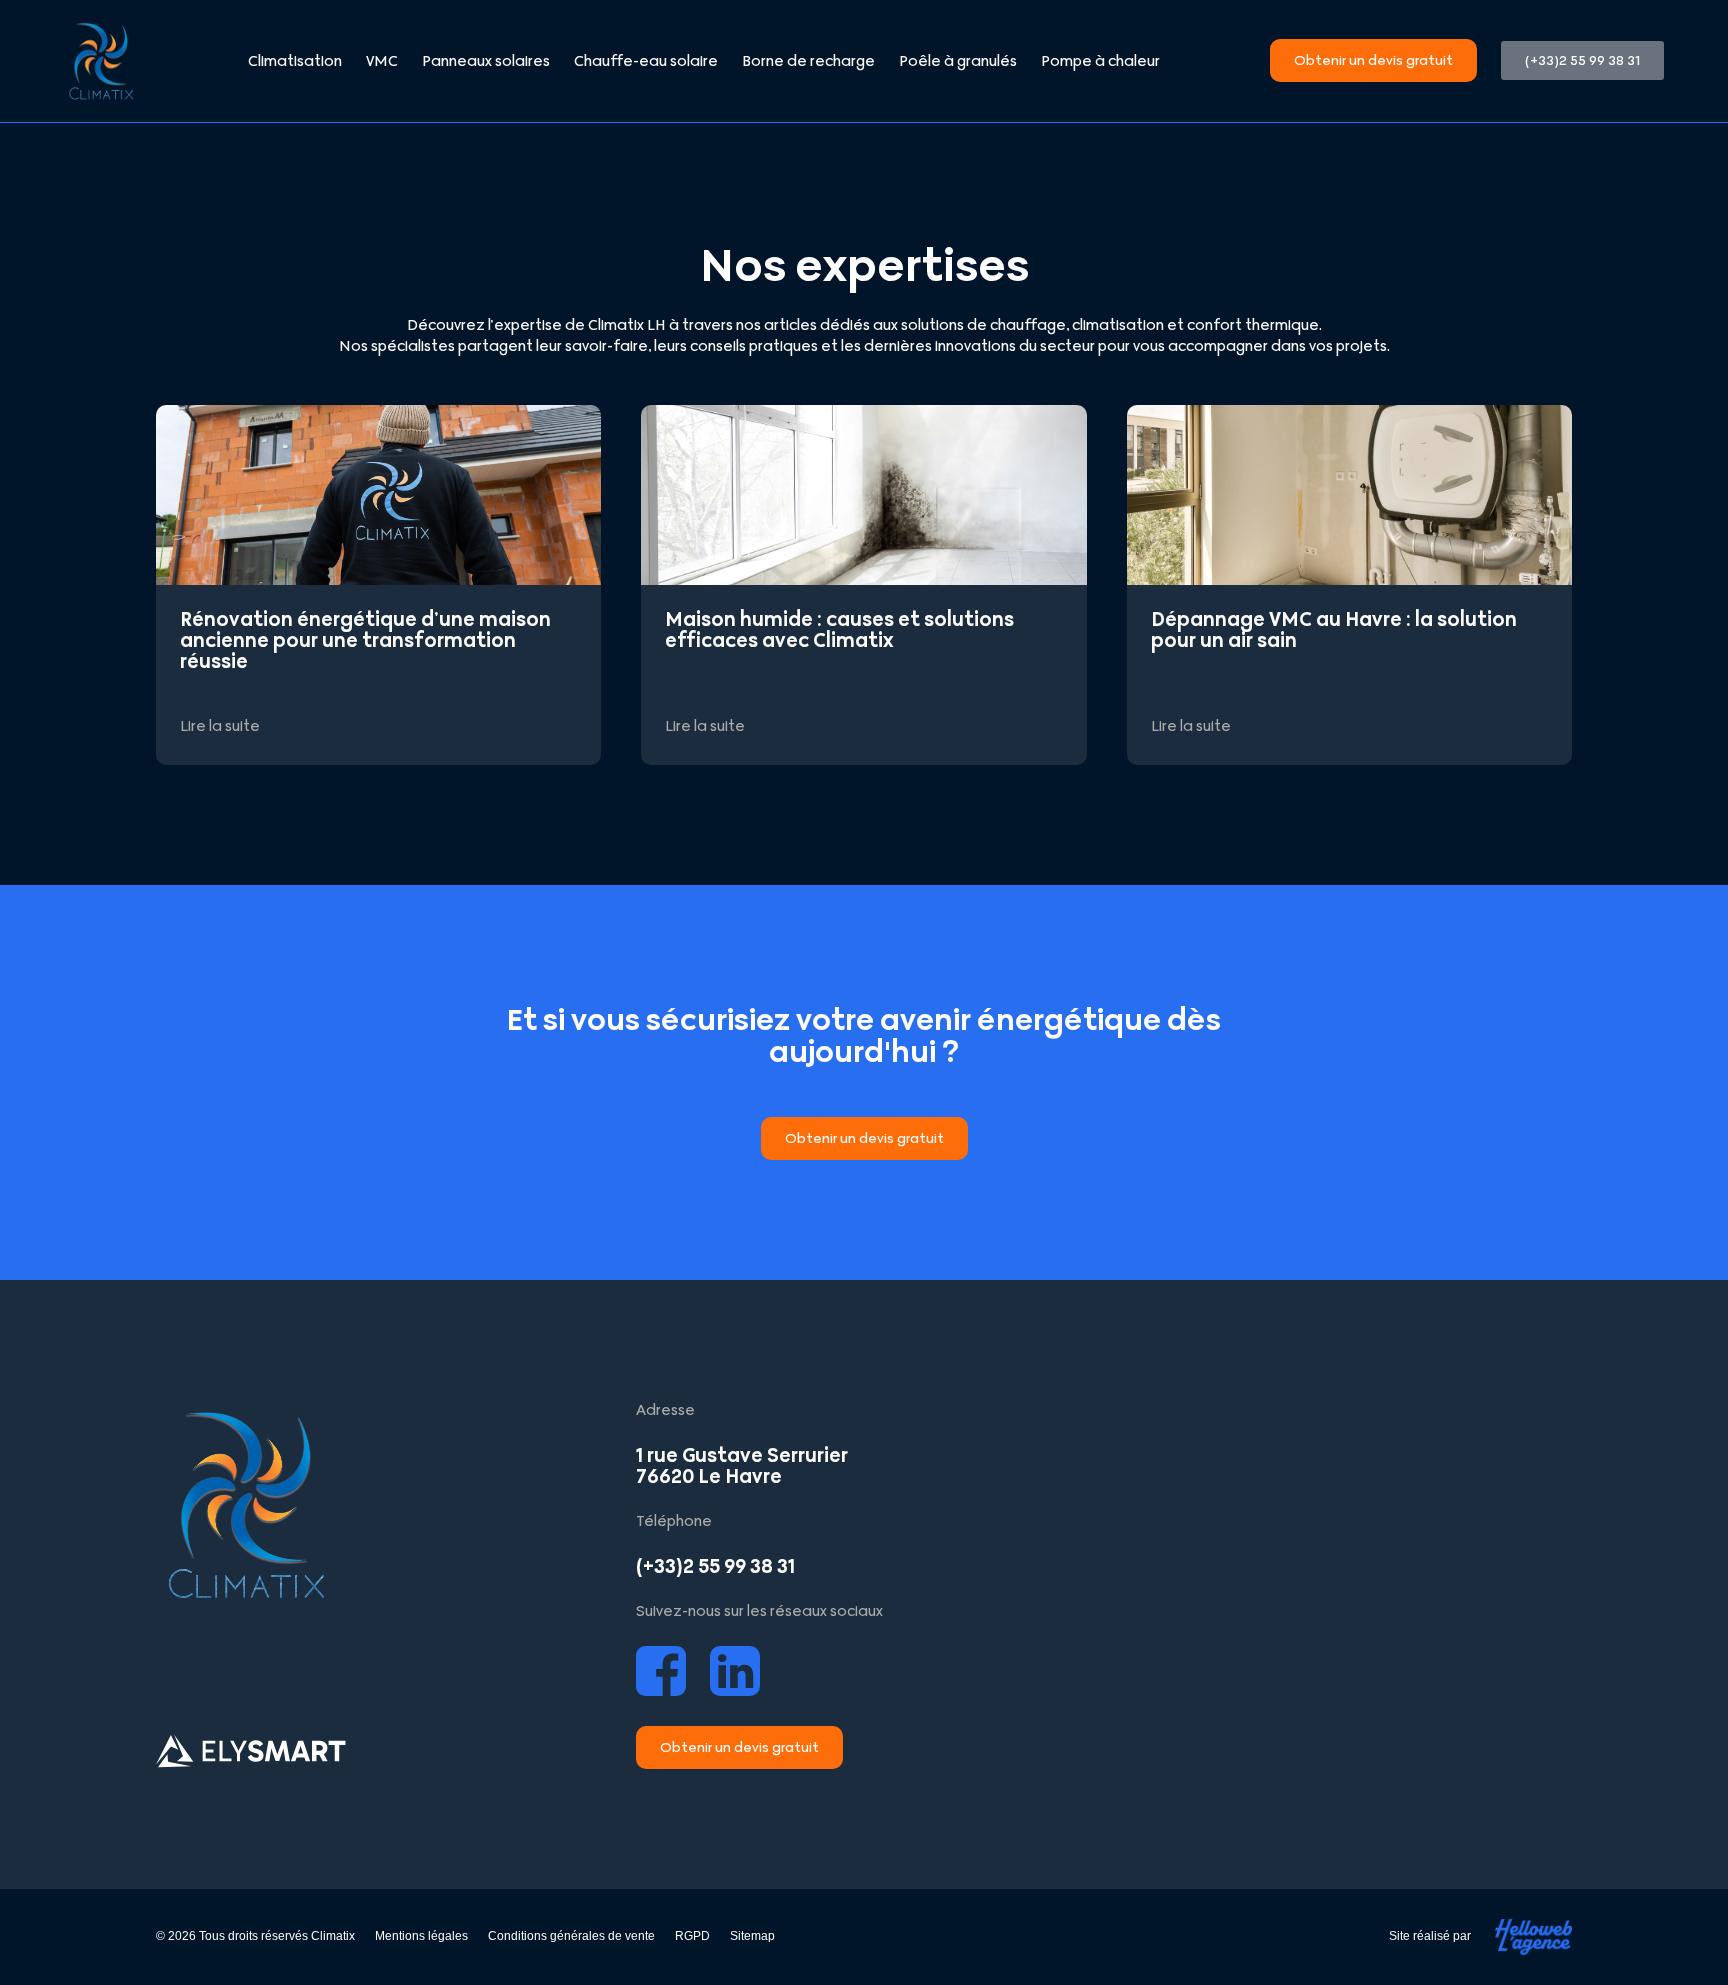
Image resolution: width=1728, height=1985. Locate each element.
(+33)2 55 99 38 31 (715, 1566)
